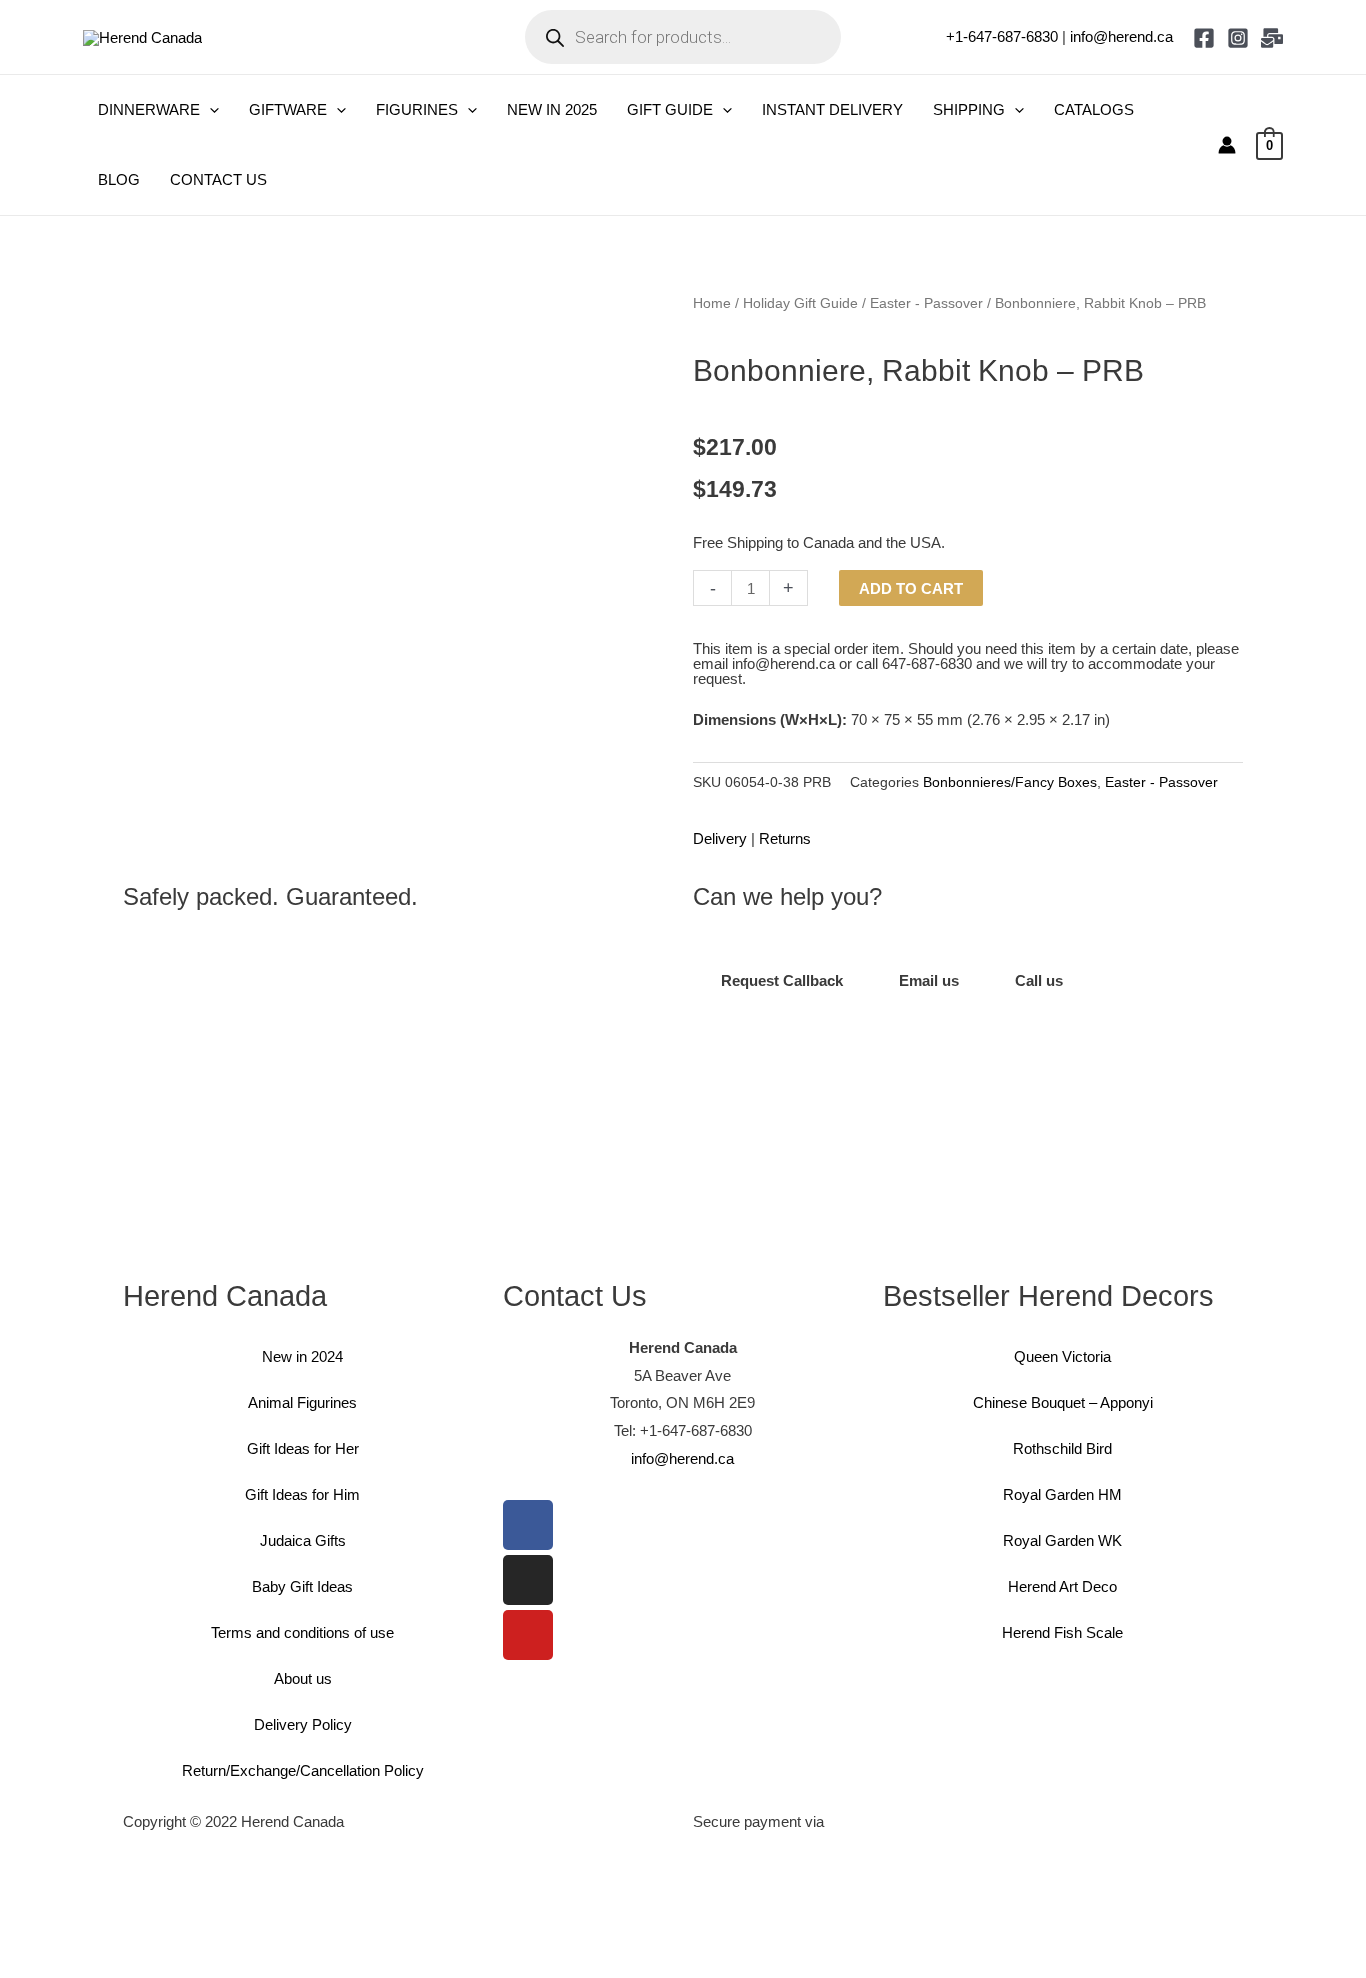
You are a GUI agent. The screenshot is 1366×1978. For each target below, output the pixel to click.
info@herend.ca (1121, 36)
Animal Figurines (302, 1402)
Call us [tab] (1039, 980)
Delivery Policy (303, 1724)
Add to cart (911, 588)
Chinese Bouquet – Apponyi (1063, 1402)
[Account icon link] (1227, 145)
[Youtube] (528, 1635)
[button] (209, 110)
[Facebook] (1204, 38)
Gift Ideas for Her (303, 1448)
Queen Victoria (1062, 1356)
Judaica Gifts (303, 1540)
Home (712, 303)
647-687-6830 (927, 663)
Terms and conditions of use (302, 1632)
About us (303, 1678)
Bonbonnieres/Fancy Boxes (1010, 782)
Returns (785, 838)
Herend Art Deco (1062, 1586)
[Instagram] (1238, 38)
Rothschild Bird (1062, 1448)
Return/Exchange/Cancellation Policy (303, 1770)
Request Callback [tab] (782, 980)
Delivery (720, 838)
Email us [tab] (929, 980)
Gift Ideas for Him (302, 1494)
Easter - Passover (926, 303)
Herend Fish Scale (1062, 1632)
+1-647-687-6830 (1002, 36)
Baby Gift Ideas (302, 1586)
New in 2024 (302, 1356)
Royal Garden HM (1062, 1494)
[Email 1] (1272, 38)
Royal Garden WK (1062, 1540)
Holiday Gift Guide (800, 303)
